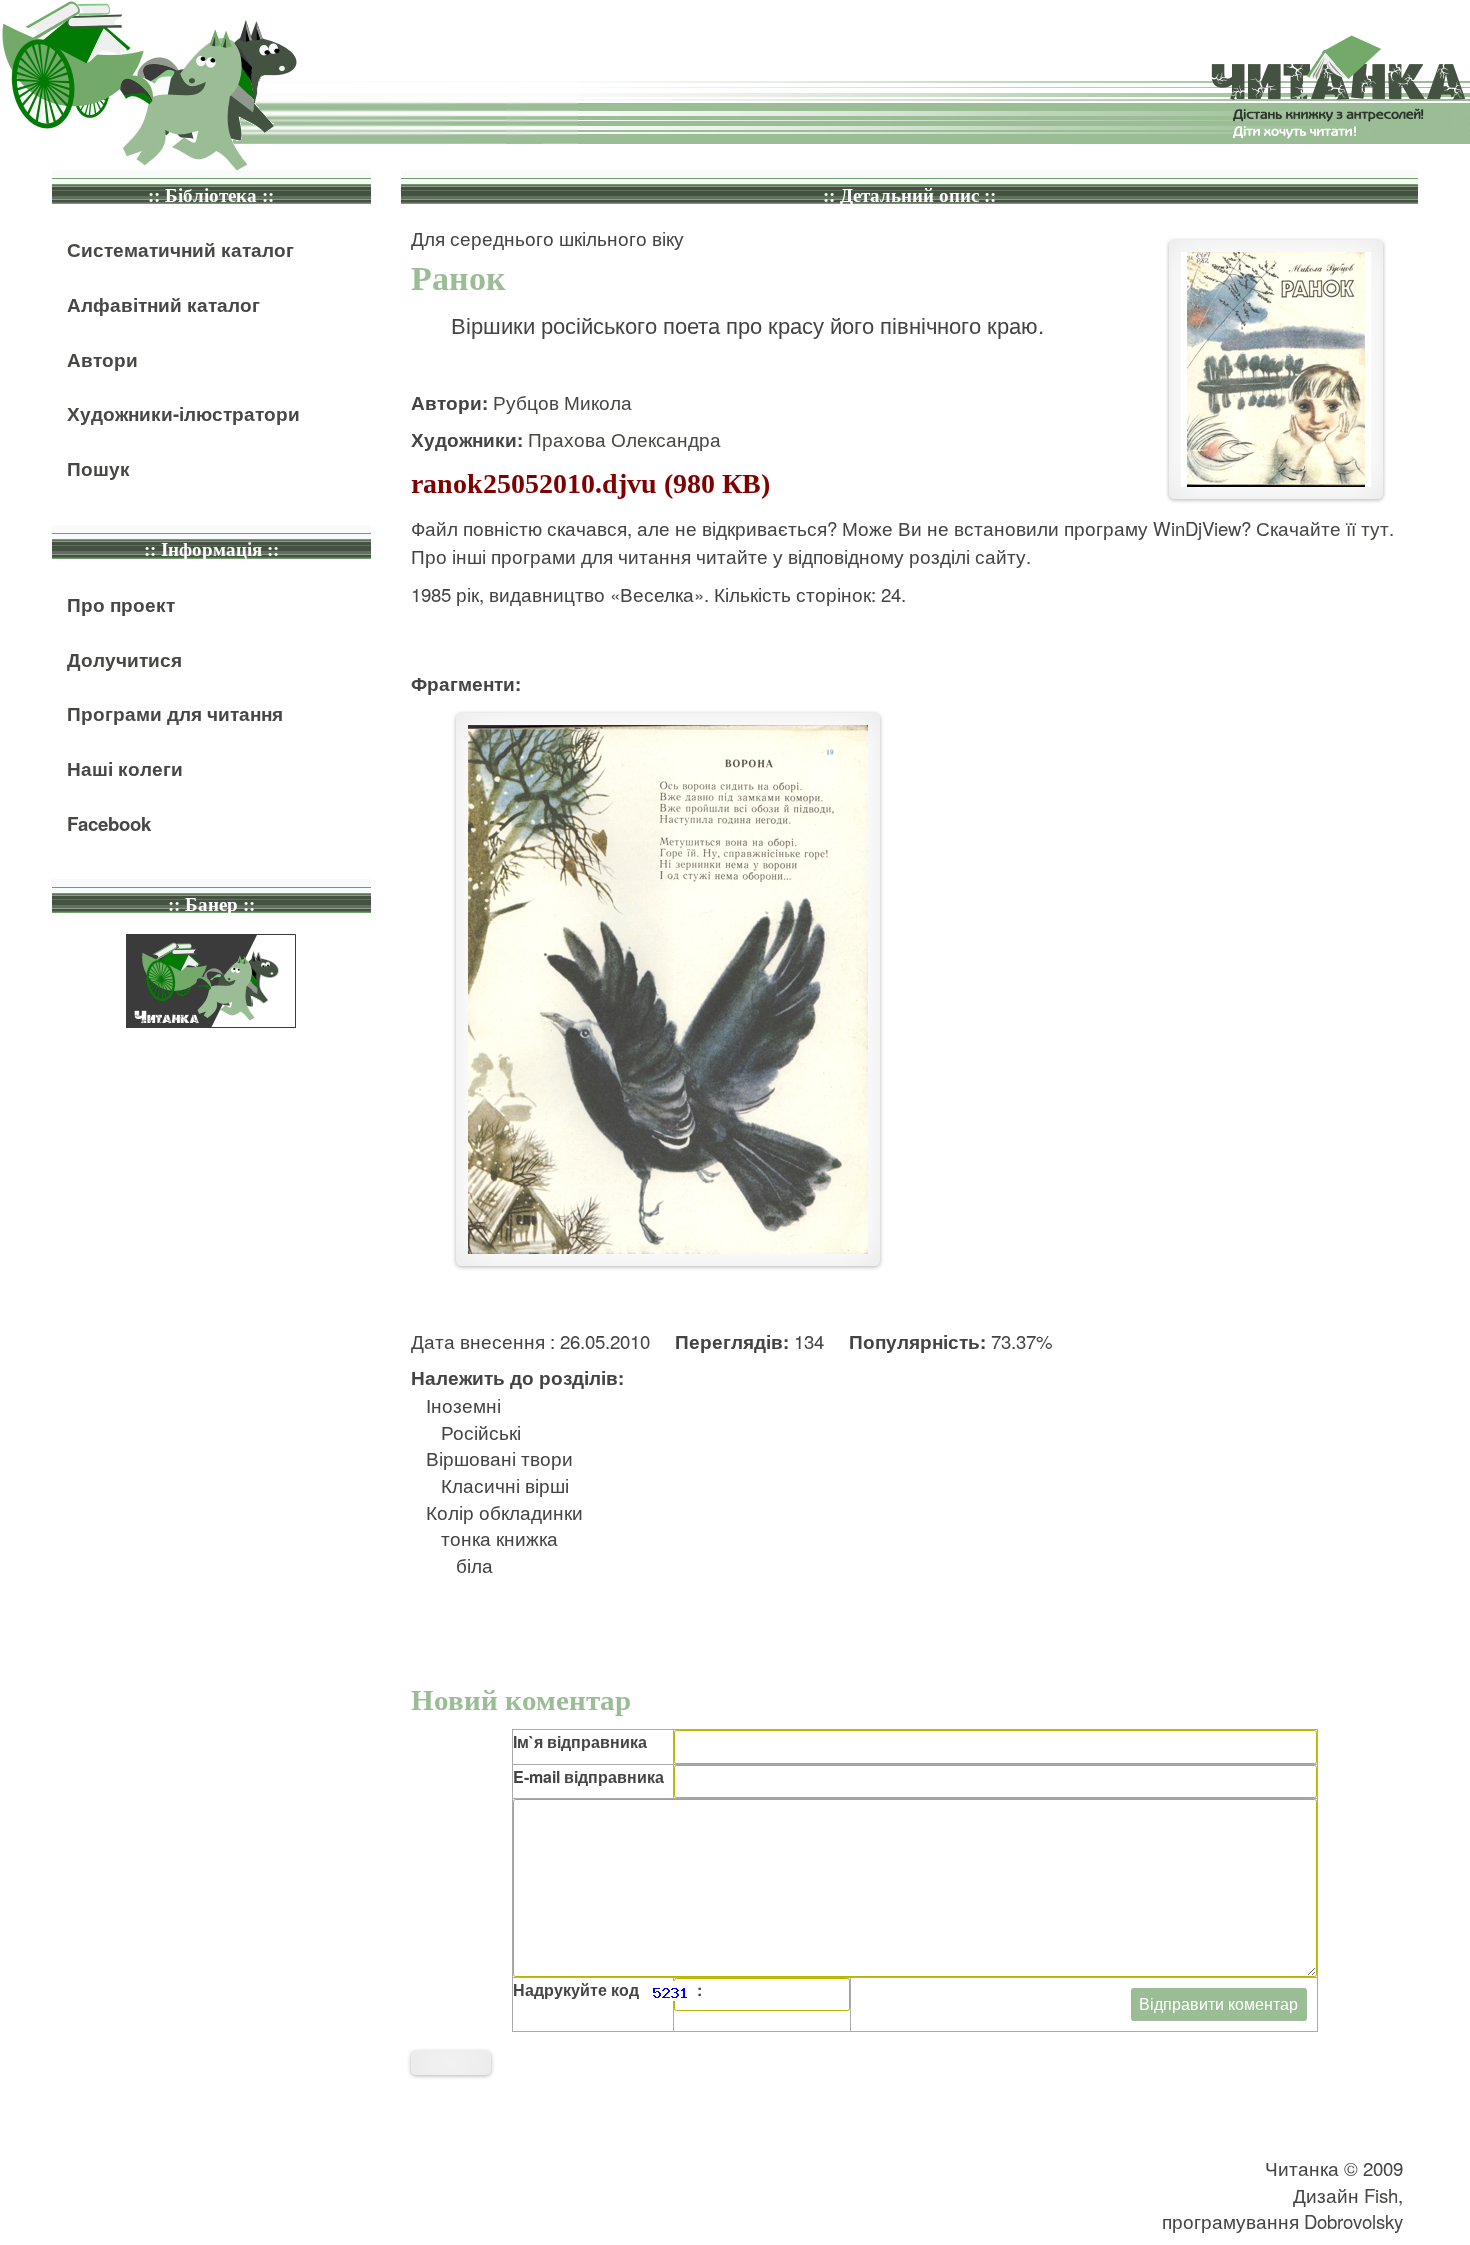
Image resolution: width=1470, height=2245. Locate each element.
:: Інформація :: (211, 549)
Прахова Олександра (624, 439)
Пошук (98, 468)
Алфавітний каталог (163, 304)
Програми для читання (175, 713)
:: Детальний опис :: (909, 195)
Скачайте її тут (1322, 528)
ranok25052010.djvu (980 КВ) (590, 483)
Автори (102, 359)
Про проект (121, 604)
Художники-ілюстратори (183, 413)
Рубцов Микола (562, 402)
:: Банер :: (211, 904)
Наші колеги (125, 768)
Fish (1381, 2195)
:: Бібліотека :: (211, 195)
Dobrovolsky (1353, 2221)
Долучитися (124, 659)
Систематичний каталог (180, 249)
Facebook (109, 823)
